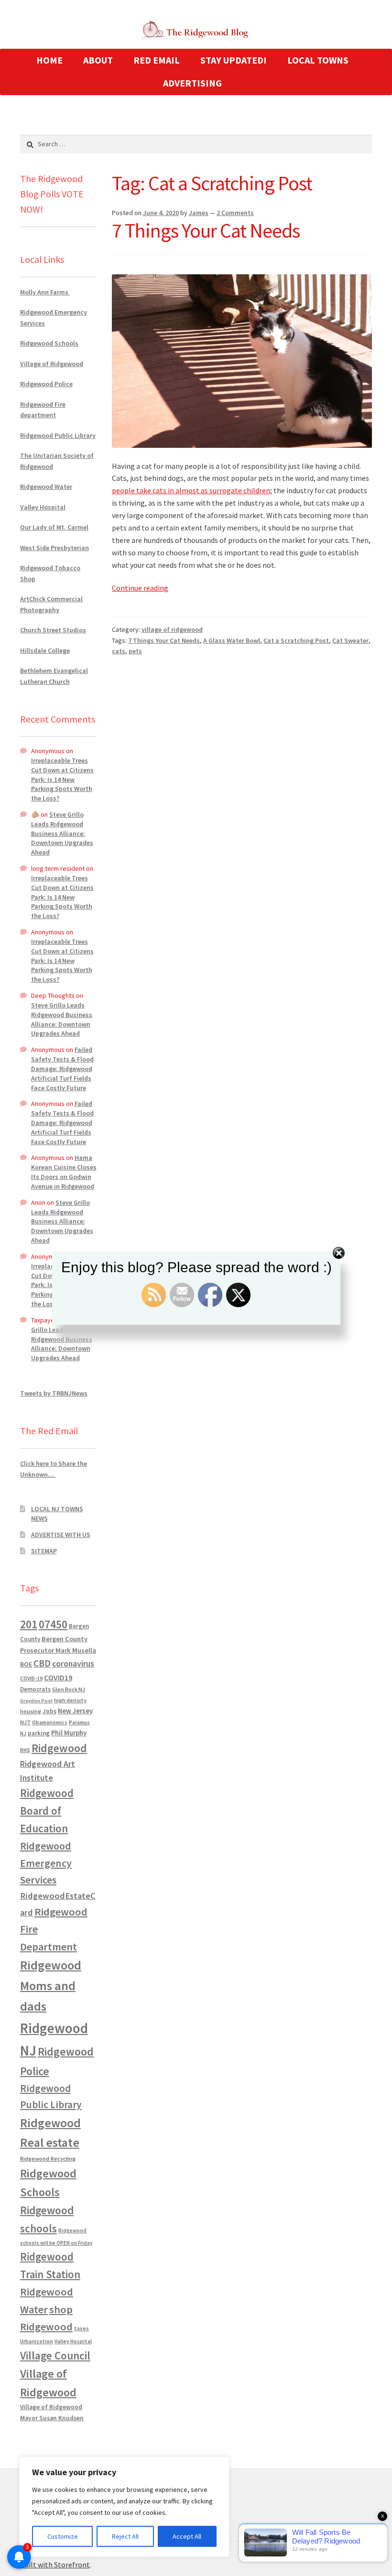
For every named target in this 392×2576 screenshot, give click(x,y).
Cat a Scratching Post (296, 640)
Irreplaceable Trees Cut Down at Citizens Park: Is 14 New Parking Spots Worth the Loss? (62, 779)
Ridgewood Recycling (48, 2159)
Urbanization (37, 2341)
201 (29, 1624)
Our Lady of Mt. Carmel (54, 527)
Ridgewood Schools (49, 343)
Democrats (35, 1689)
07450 (53, 1624)
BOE (26, 1664)
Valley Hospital (43, 507)
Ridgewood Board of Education (47, 1811)
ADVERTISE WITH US (61, 1535)
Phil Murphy (69, 1733)
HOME (49, 60)
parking (39, 1733)
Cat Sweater (350, 640)
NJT (25, 1722)
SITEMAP (44, 1551)
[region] (124, 2507)
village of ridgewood (172, 629)
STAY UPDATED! (234, 60)
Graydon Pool (36, 1701)
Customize (63, 2536)
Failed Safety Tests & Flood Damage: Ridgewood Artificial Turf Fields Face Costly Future (62, 1068)
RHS (25, 1750)
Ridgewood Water (46, 487)
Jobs (49, 1711)
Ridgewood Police (46, 384)
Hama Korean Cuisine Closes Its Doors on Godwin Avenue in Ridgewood (64, 1172)
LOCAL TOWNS (318, 60)
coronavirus (73, 1664)
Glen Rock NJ (69, 1689)
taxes (82, 2328)
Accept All (187, 2536)
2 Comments (235, 213)
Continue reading (140, 588)
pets (135, 651)
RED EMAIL (157, 60)
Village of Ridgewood (52, 364)
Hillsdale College (45, 650)
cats (119, 651)
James (199, 213)
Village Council (55, 2355)
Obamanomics (50, 1722)
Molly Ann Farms (45, 292)
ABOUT (98, 60)
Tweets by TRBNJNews (54, 1393)
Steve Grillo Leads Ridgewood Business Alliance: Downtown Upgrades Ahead (62, 833)
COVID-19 (31, 1678)
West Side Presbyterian (54, 548)
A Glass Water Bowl (232, 640)
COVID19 (58, 1678)
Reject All (125, 2536)
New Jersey (75, 1711)
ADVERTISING (192, 83)
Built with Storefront (55, 2565)
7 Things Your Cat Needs (206, 230)
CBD (42, 1663)
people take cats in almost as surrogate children (191, 490)
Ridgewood (59, 1748)
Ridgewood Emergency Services (46, 1863)
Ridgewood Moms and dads (51, 1986)
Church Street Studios (53, 630)
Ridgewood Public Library (58, 435)
